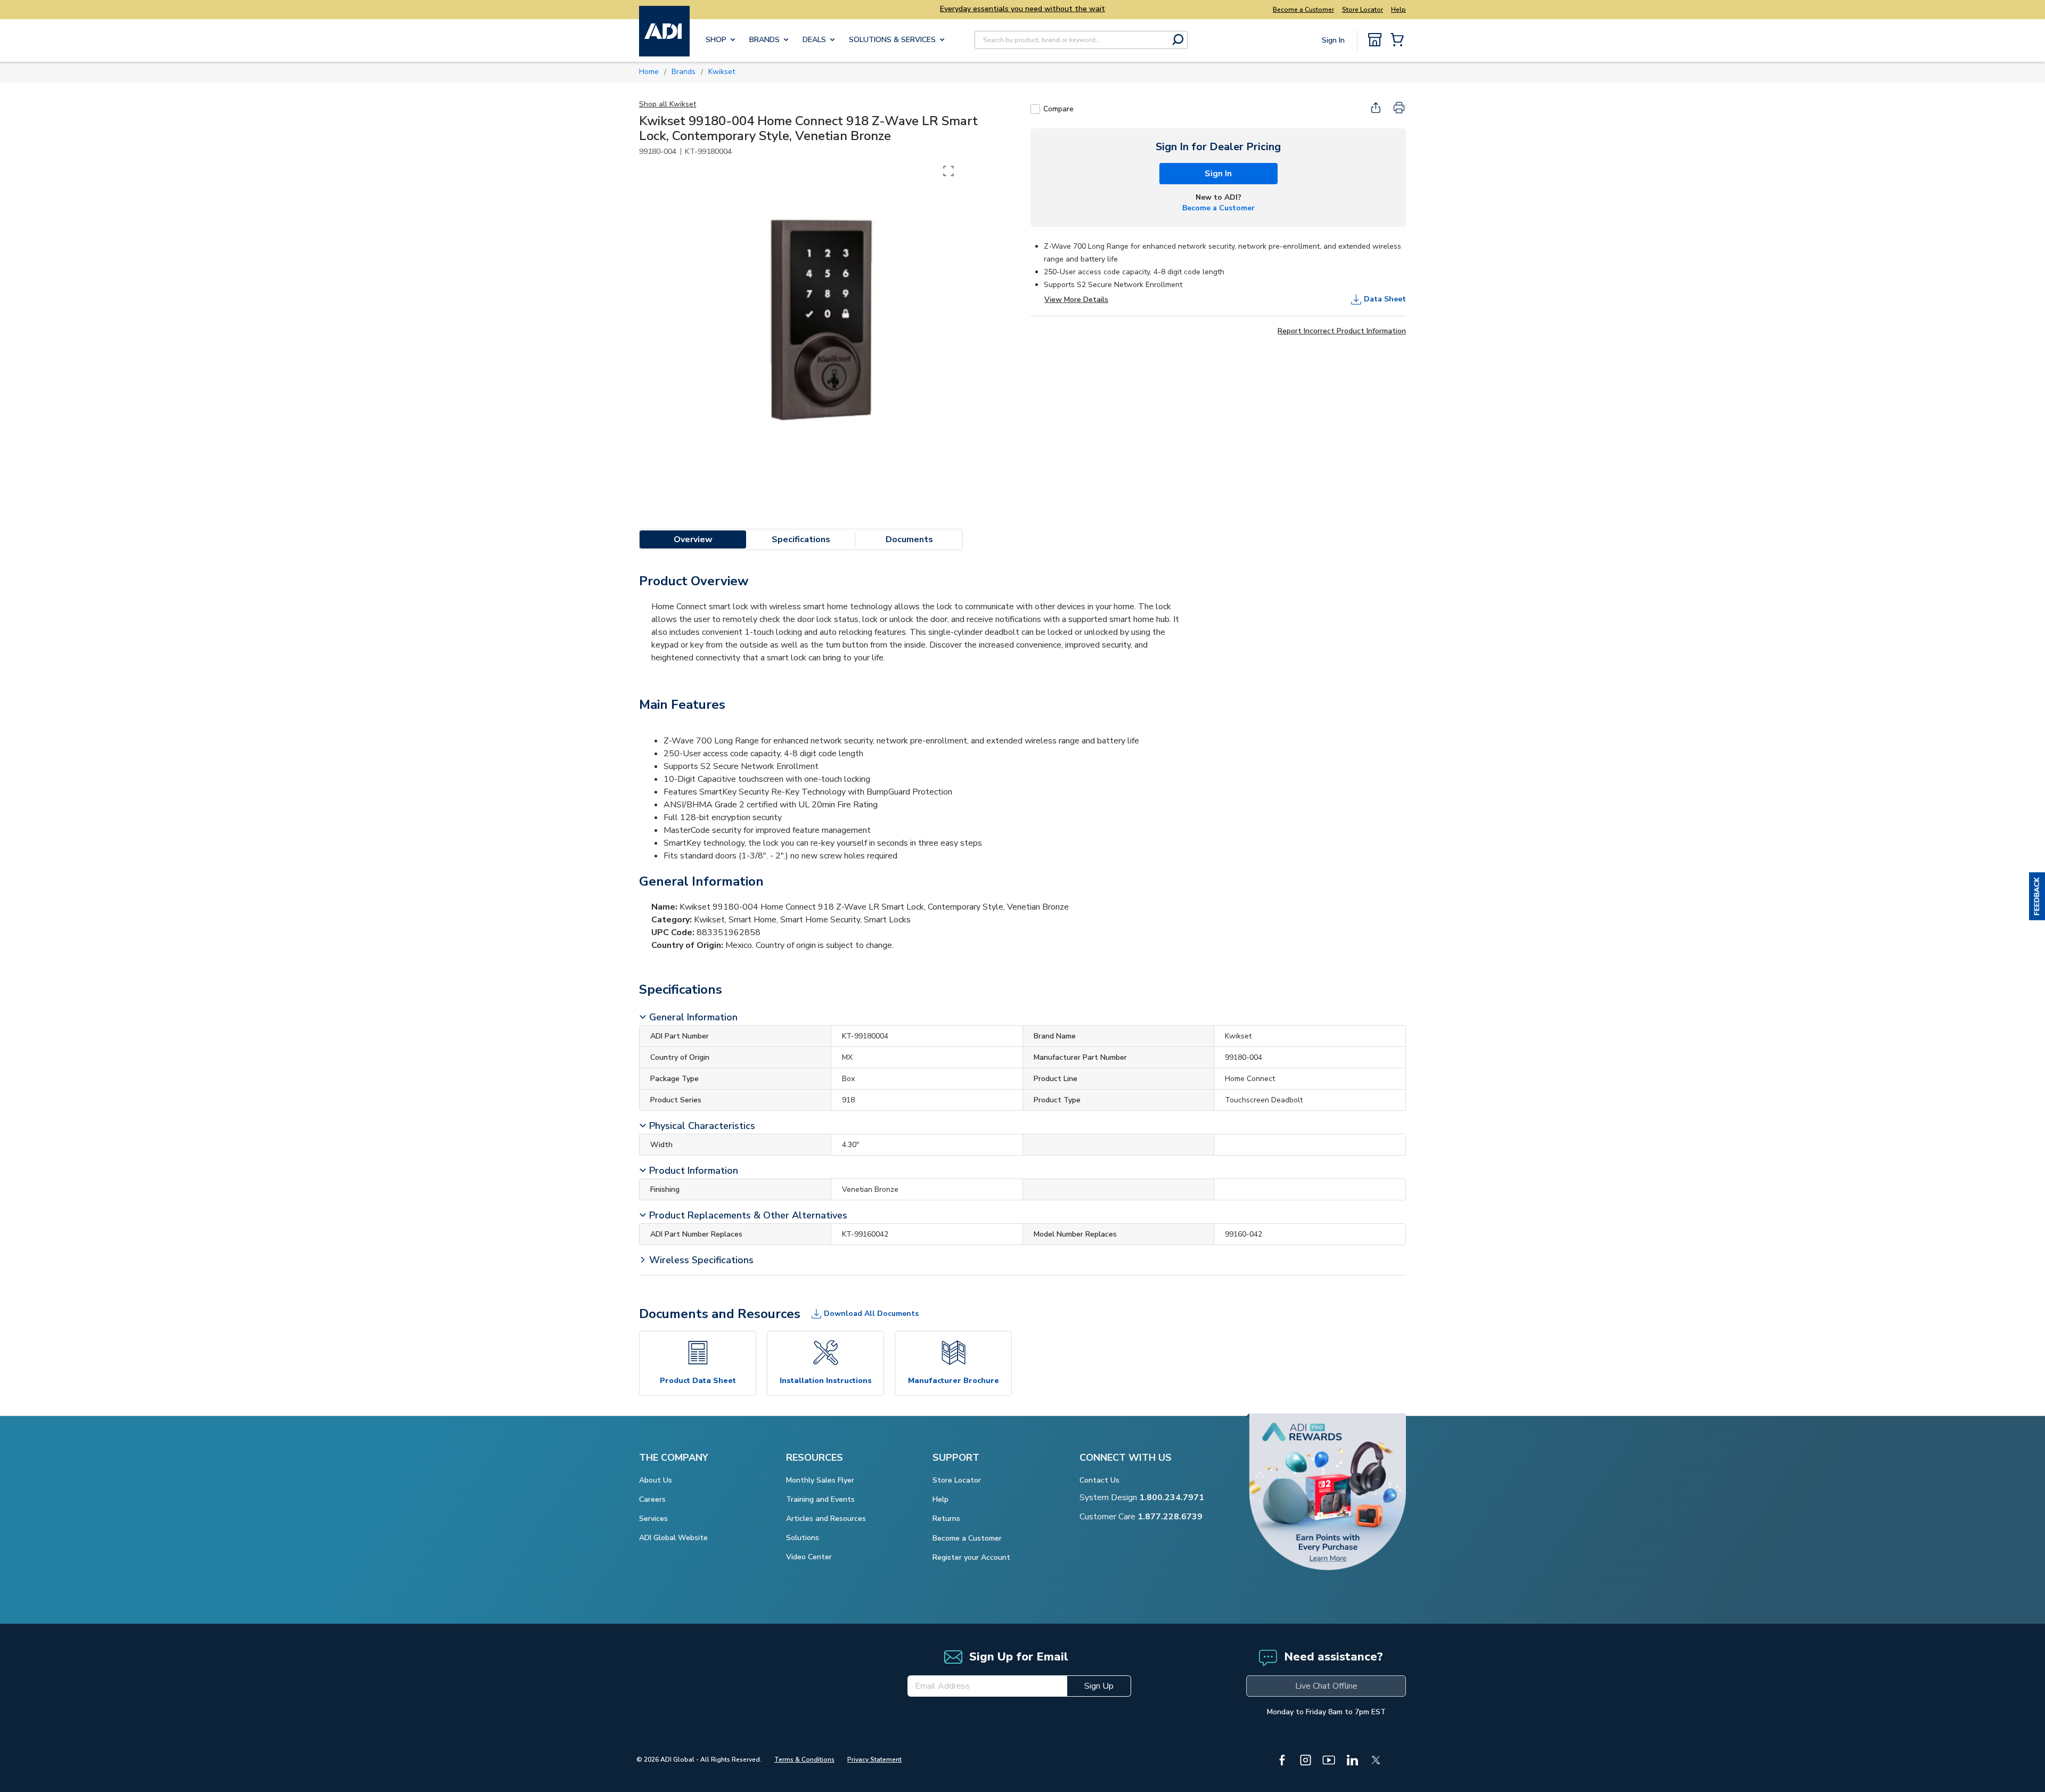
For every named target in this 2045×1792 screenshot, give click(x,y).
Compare (1058, 109)
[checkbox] (1035, 109)
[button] (2037, 896)
